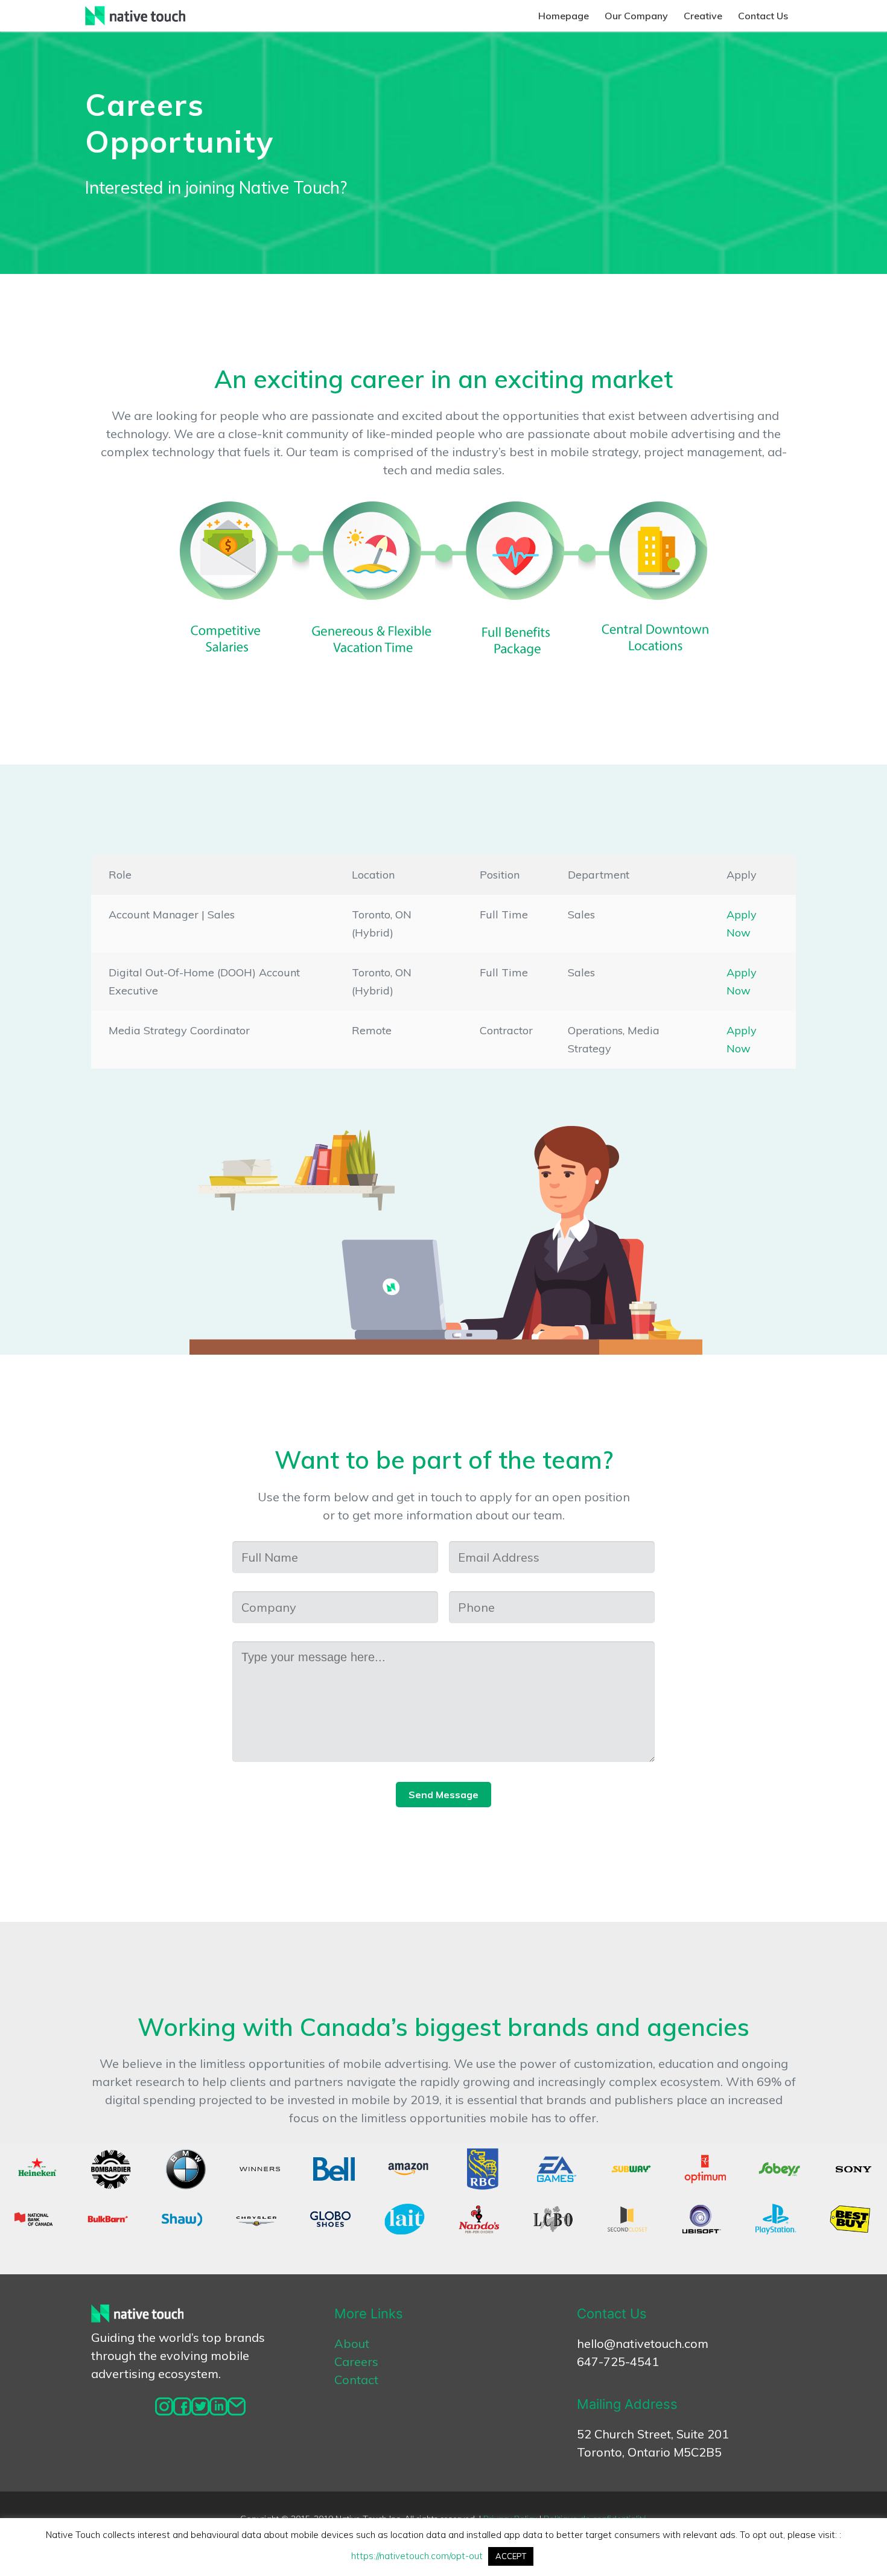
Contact (356, 2380)
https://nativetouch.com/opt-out (417, 2556)
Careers (356, 2361)
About (352, 2343)
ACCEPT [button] (511, 2556)
